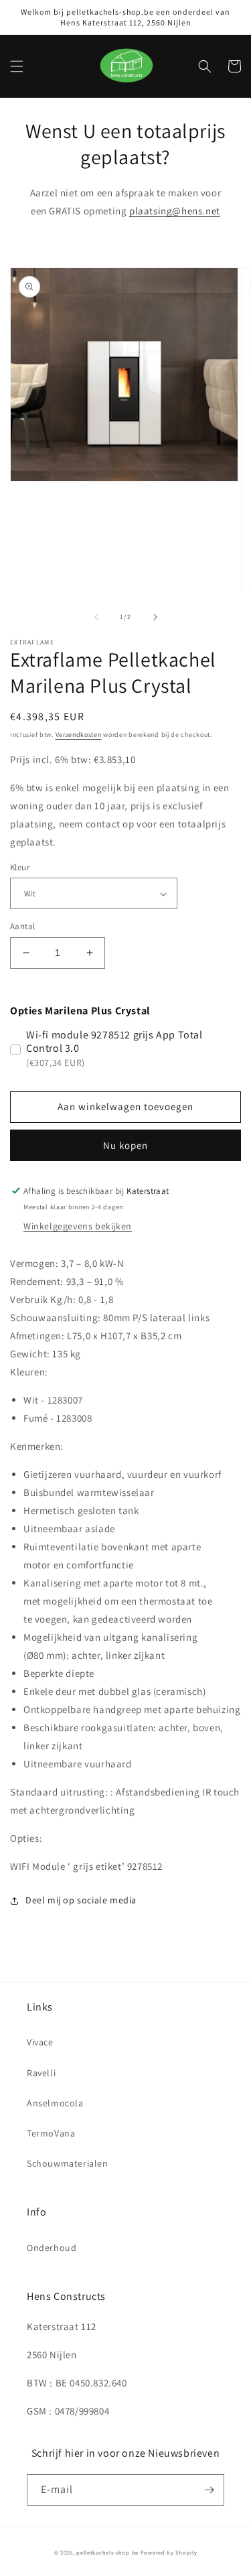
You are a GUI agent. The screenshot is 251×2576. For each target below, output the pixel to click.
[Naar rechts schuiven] (155, 617)
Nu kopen (125, 1145)
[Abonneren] (209, 2490)
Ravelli (41, 2073)
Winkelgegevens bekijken (78, 1226)
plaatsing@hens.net (175, 211)
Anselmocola (55, 2103)
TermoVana (51, 2133)
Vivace (40, 2042)
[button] (17, 66)
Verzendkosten (79, 735)
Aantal (22, 926)
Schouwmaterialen (68, 2163)
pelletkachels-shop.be (107, 2552)
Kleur (20, 867)
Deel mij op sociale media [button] (81, 1900)
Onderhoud (52, 2248)
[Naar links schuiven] (96, 617)
